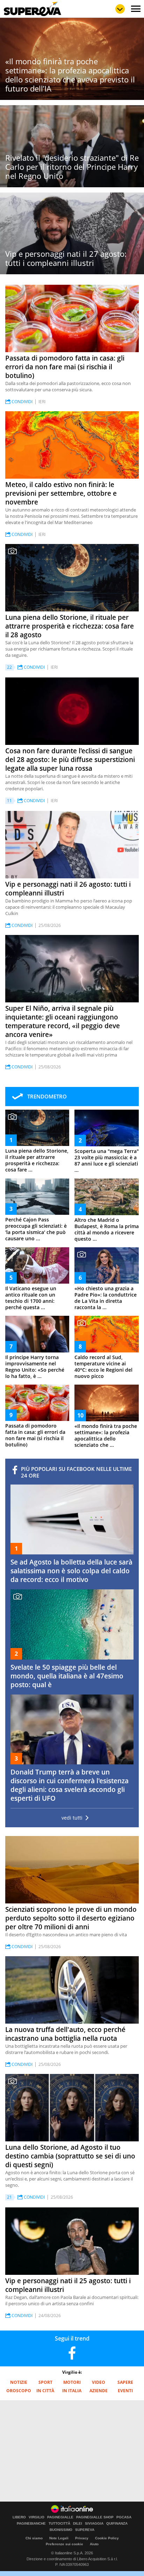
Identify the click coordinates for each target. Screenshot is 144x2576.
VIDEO (99, 2382)
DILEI (78, 2524)
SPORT (45, 2382)
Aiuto (94, 2544)
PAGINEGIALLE (60, 2517)
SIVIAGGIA (94, 2524)
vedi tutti (72, 1818)
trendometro (47, 1096)
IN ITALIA (72, 2391)
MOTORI (72, 2382)
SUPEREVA (85, 2530)
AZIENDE (99, 2391)
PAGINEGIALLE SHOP (95, 2517)
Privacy (82, 2538)
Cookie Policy (107, 2538)
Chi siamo (34, 2538)
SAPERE (125, 2382)
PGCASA (124, 2517)
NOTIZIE (19, 2382)
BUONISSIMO (61, 2530)
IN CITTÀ (45, 2391)
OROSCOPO (19, 2391)
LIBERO (19, 2517)
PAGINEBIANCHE (31, 2524)
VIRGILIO (37, 2517)
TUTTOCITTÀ (59, 2524)
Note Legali (59, 2538)
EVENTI (125, 2391)
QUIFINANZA (117, 2524)
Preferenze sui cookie (64, 2544)
